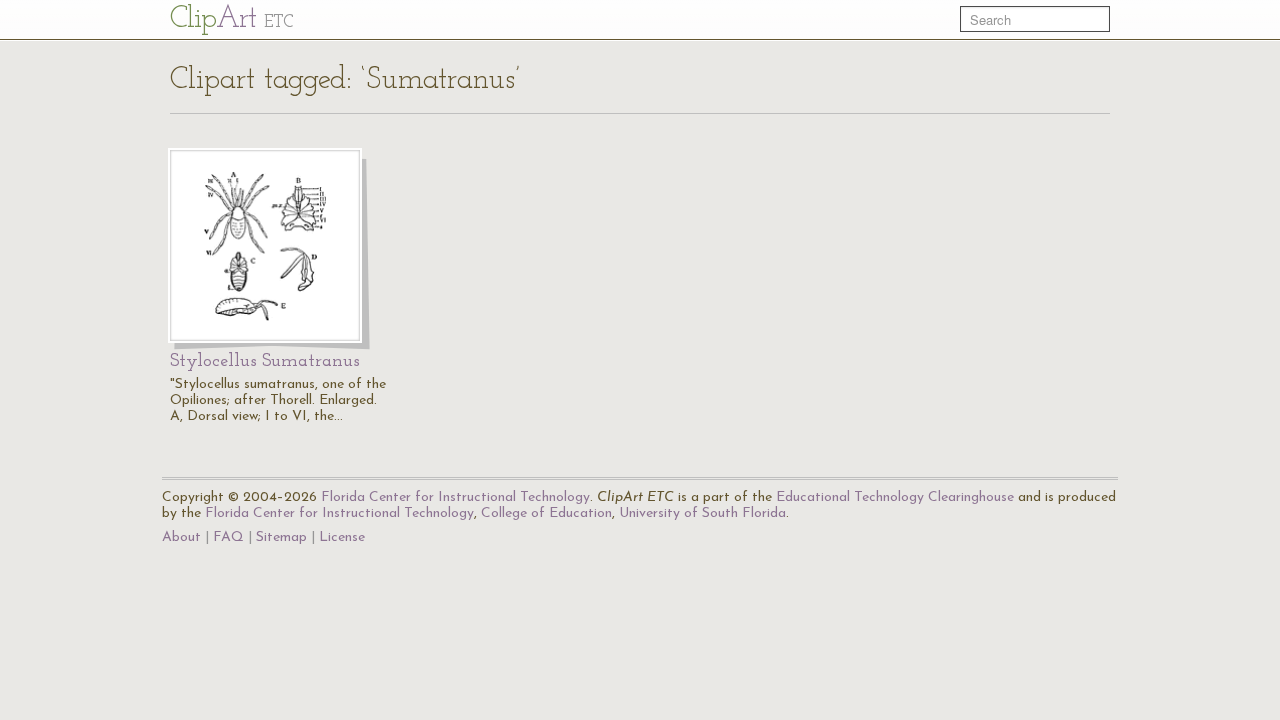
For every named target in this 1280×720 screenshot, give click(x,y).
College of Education (546, 513)
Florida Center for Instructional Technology (455, 497)
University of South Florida (702, 513)
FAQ (228, 537)
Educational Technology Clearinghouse (895, 497)
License (342, 537)
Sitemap (281, 537)
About (181, 537)
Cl (231, 19)
